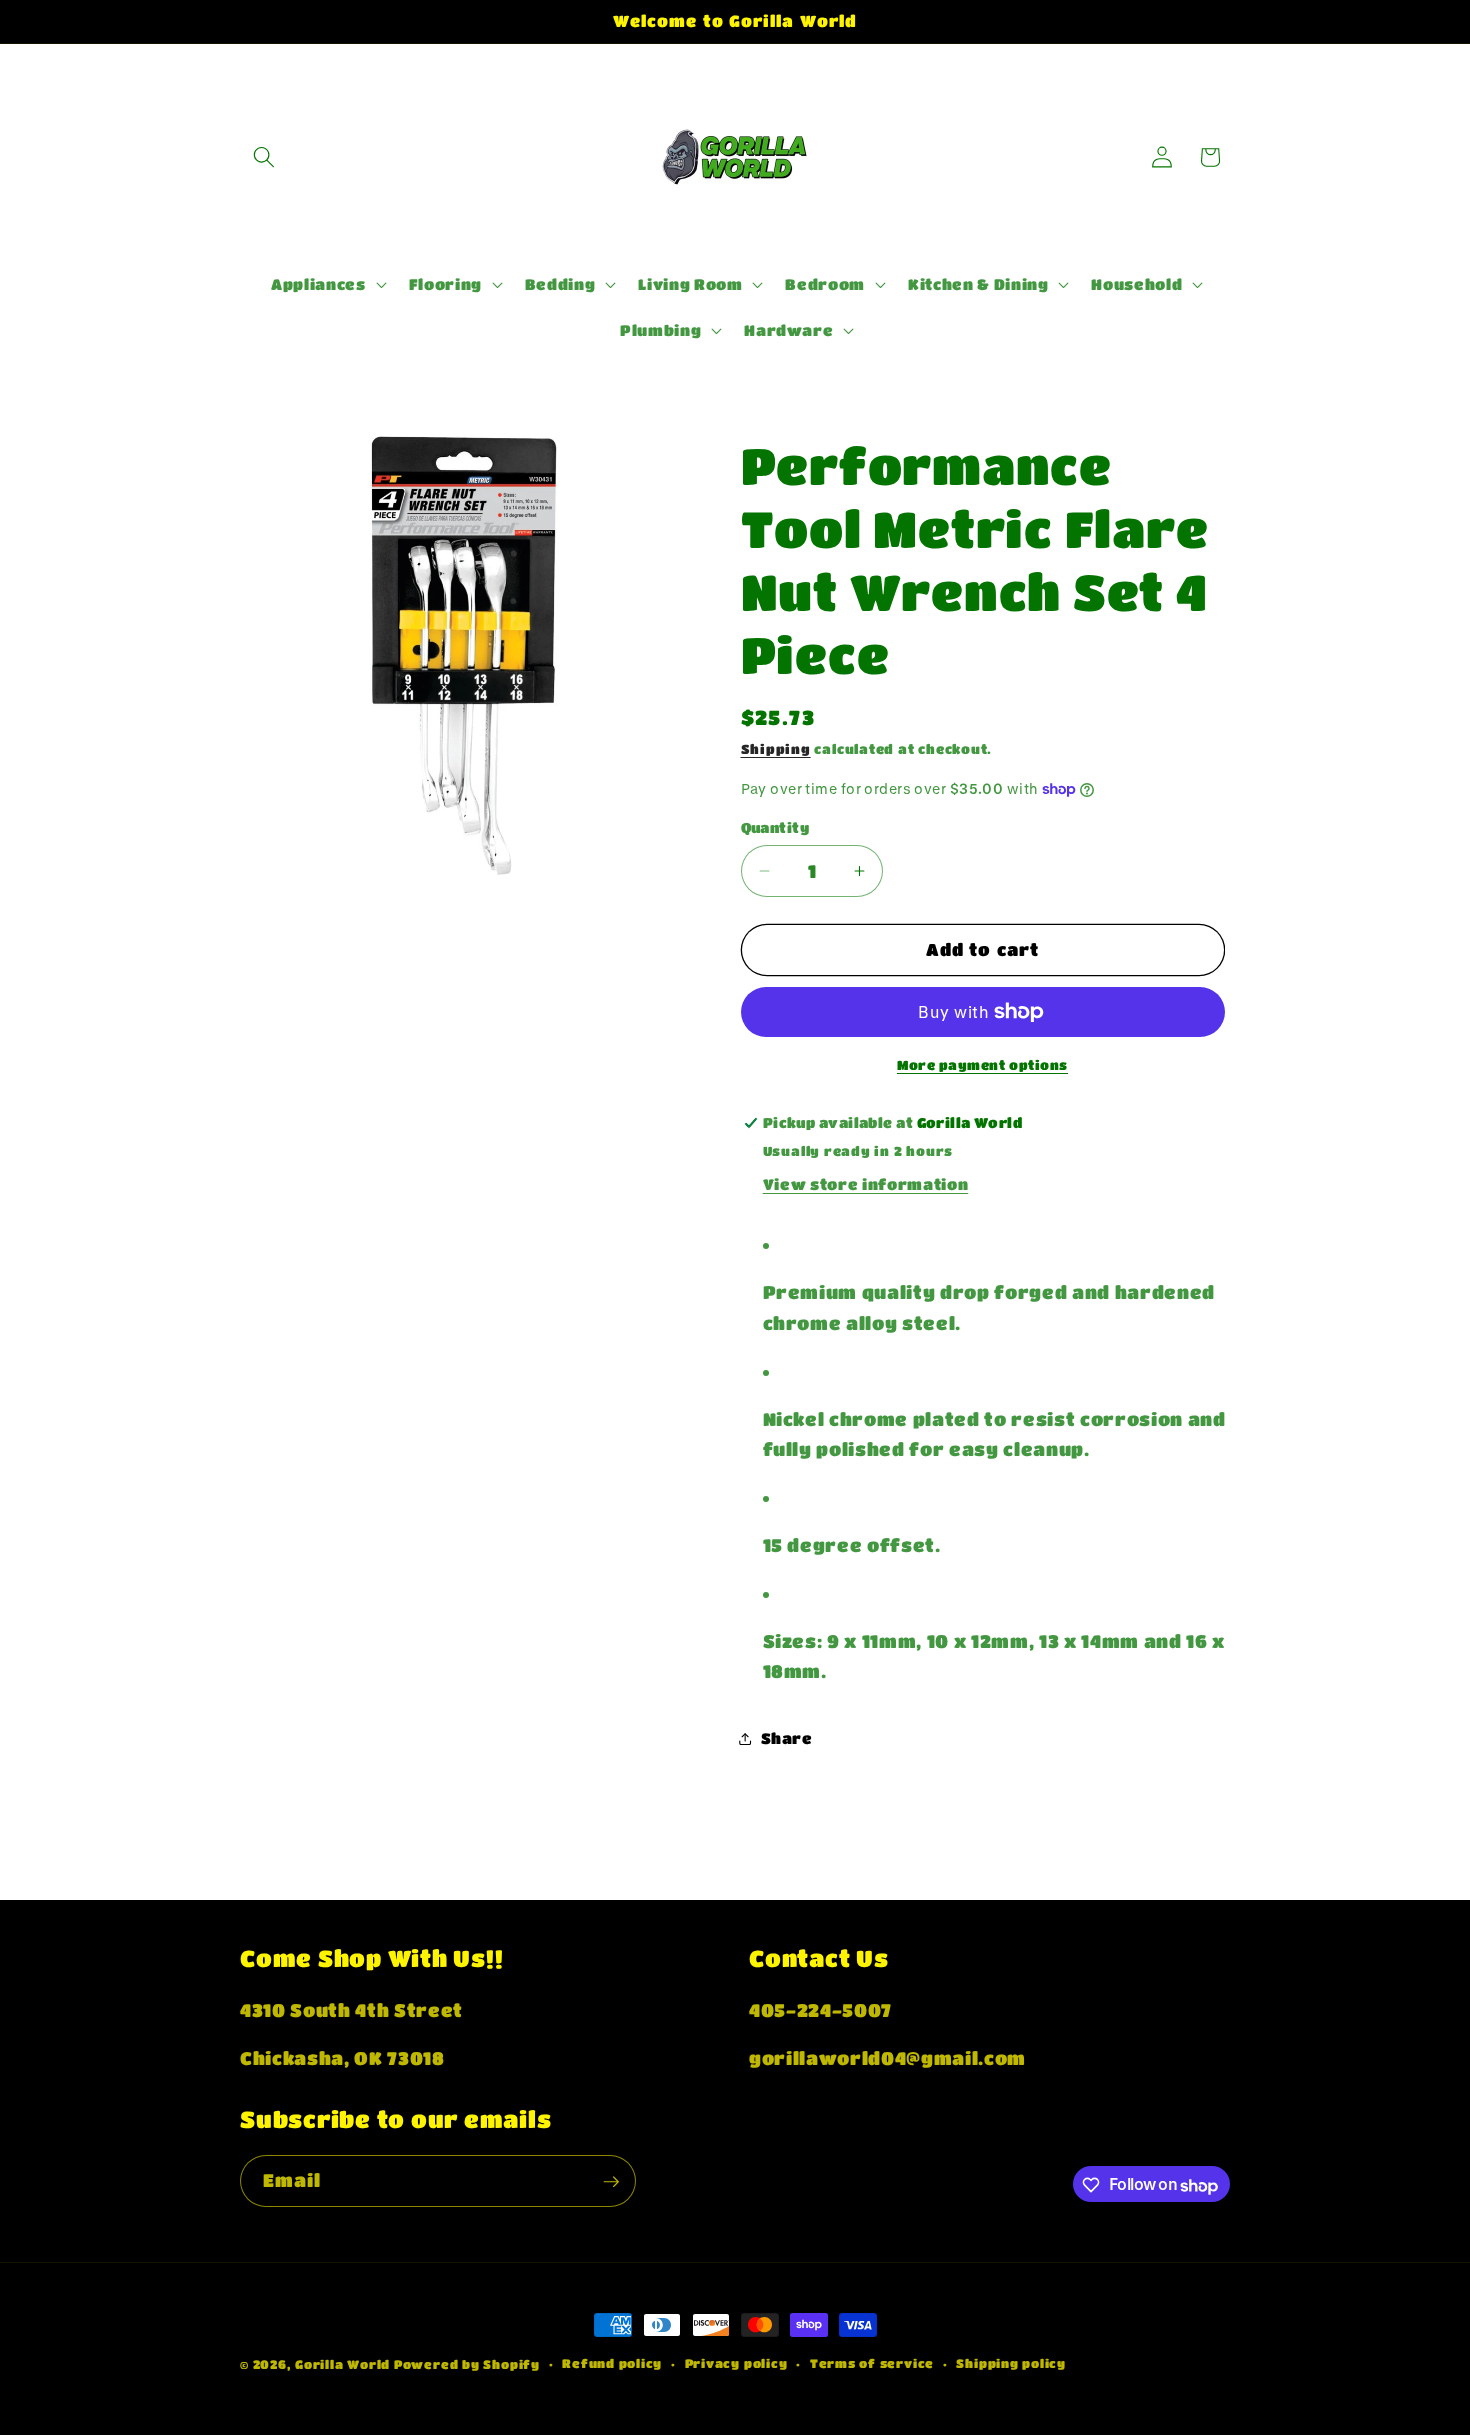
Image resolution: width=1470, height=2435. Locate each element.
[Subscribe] (611, 2182)
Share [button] (787, 1738)
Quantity (775, 827)
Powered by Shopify (467, 2364)
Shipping (776, 748)
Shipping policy (1011, 2363)
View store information (866, 1184)
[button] (264, 157)
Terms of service (872, 2363)
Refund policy (612, 2363)
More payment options (982, 1064)
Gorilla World (344, 2364)
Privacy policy (736, 2363)
